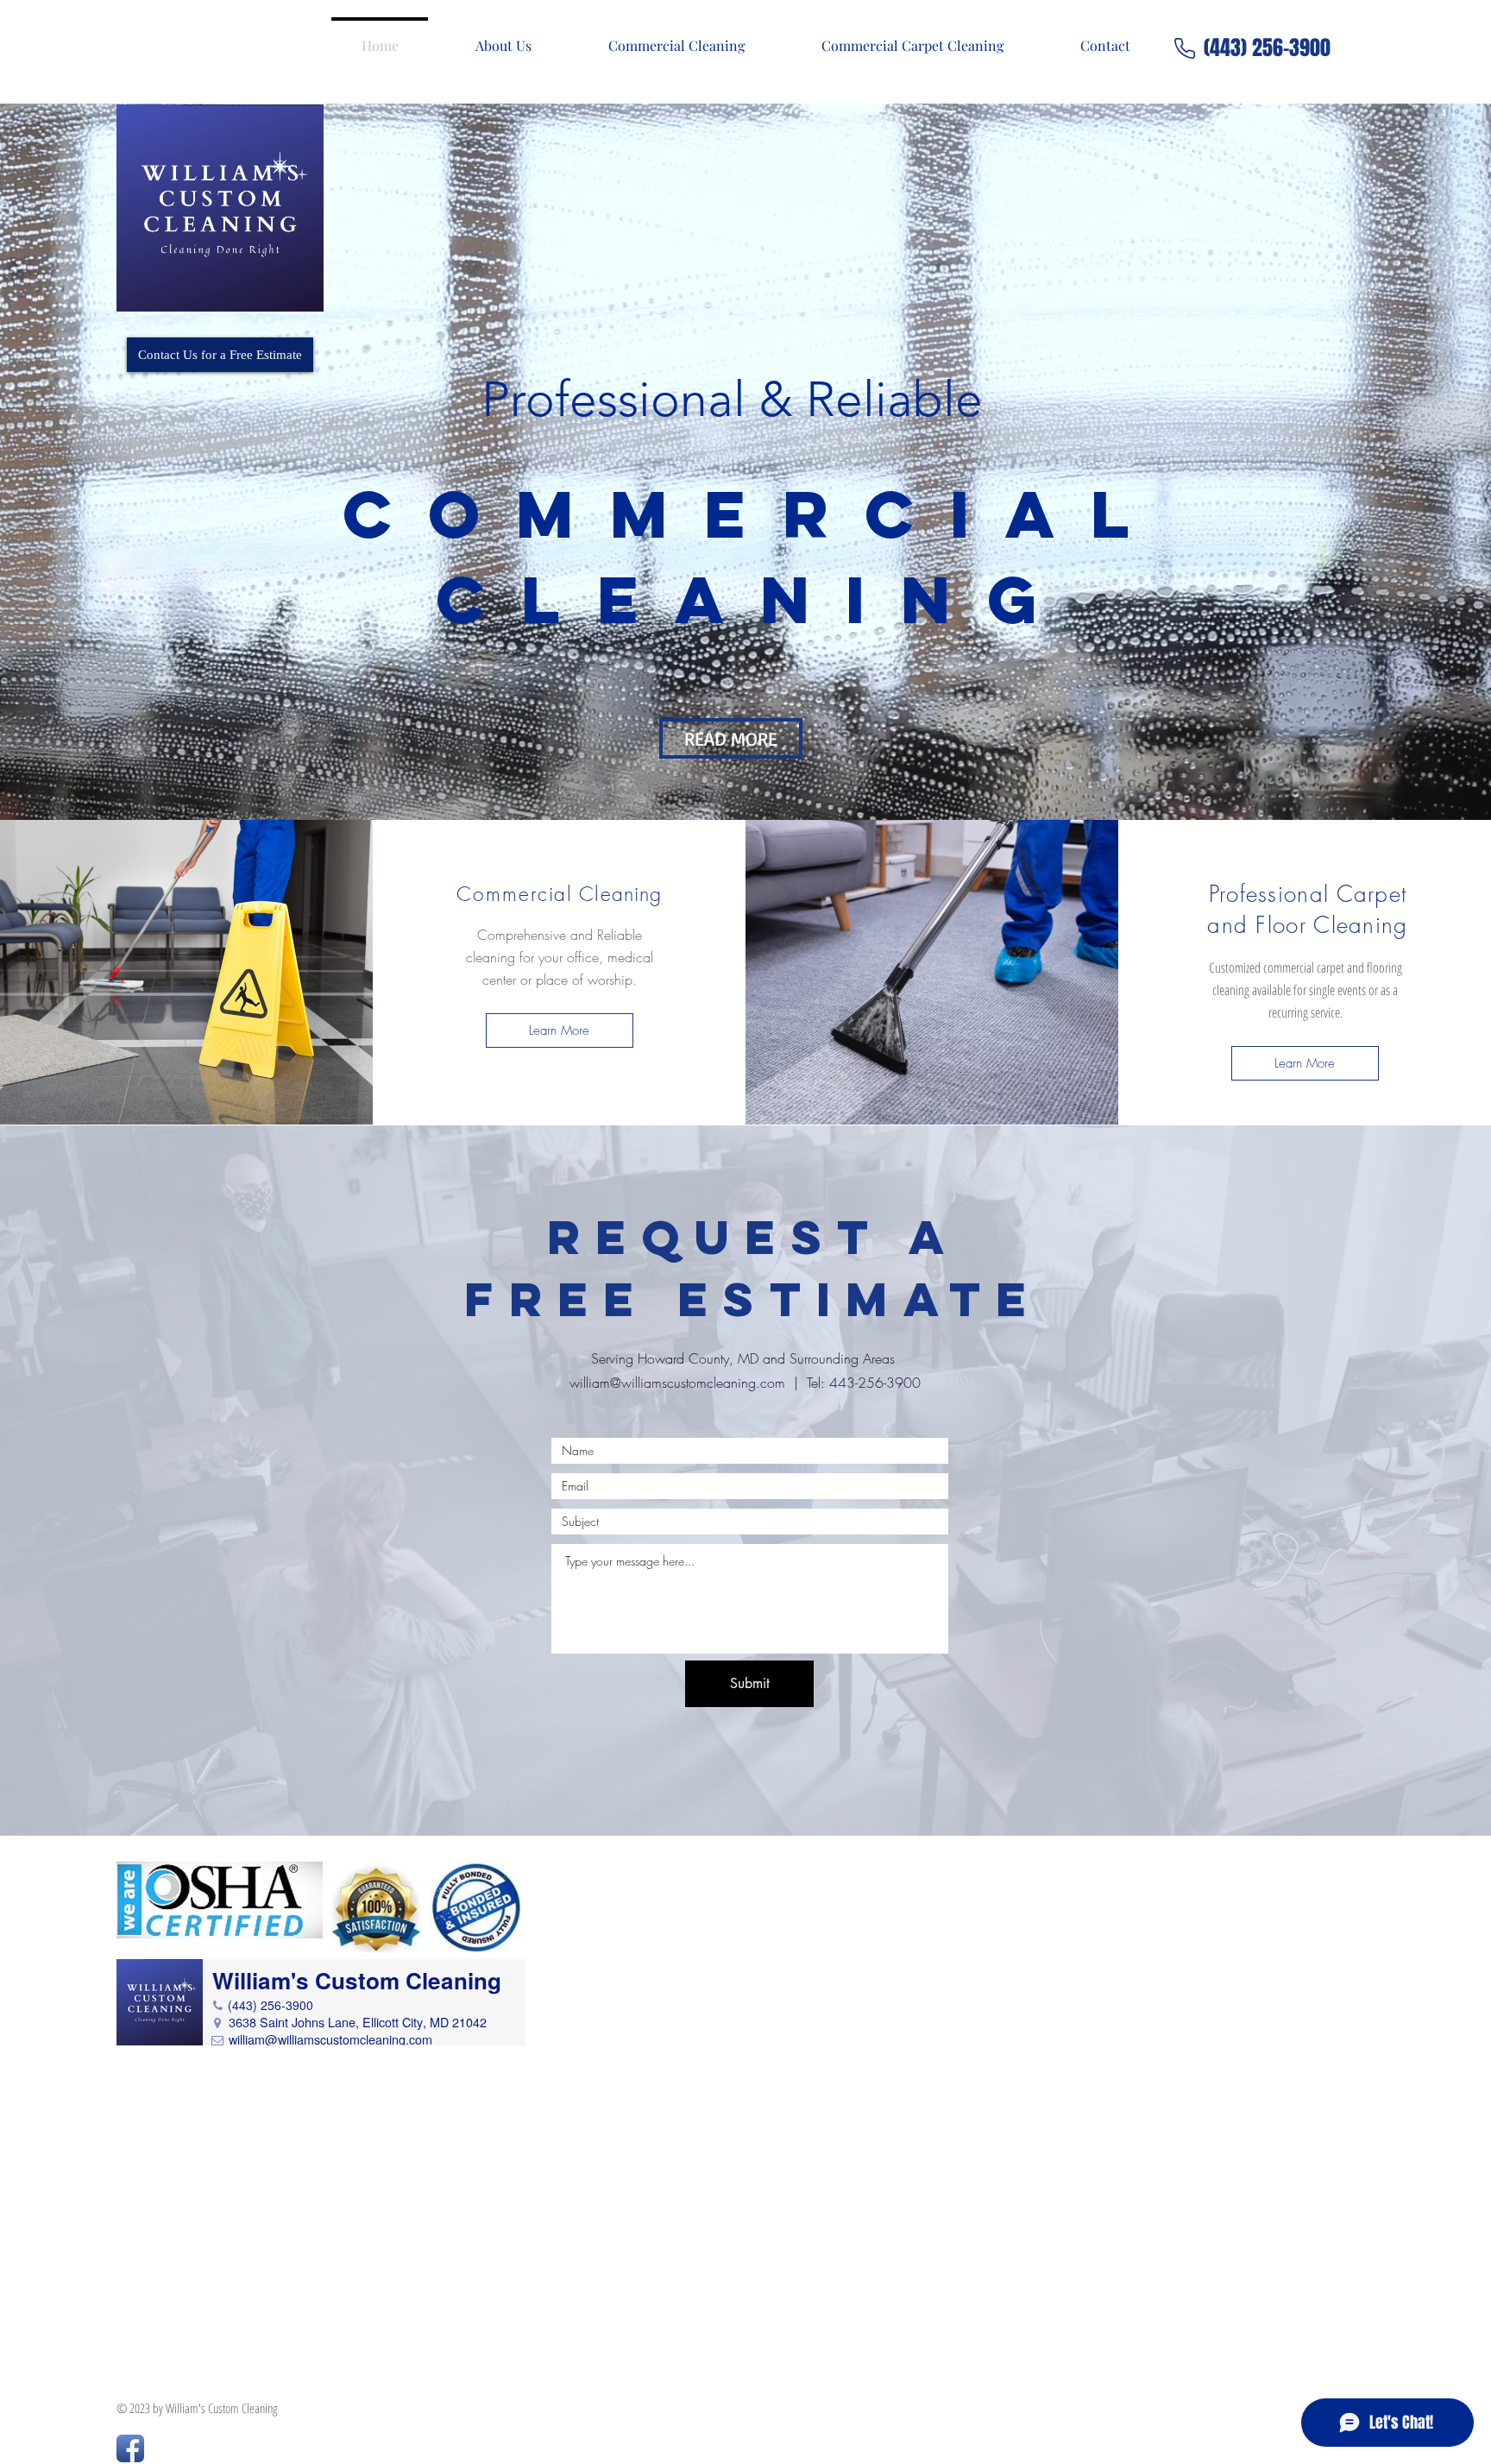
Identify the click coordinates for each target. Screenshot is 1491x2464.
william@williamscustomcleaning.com (677, 1383)
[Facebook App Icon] (130, 2448)
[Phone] (1185, 48)
